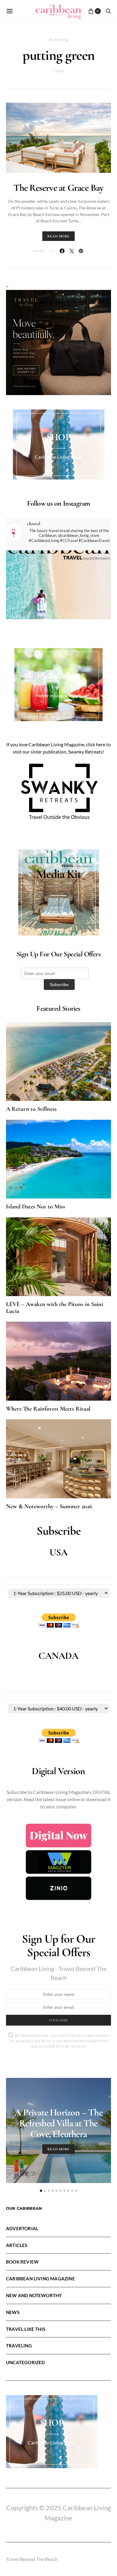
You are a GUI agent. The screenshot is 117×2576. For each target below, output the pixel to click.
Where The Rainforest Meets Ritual (48, 1409)
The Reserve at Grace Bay (59, 188)
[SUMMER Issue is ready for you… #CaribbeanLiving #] (58, 603)
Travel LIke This (26, 2329)
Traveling (19, 2346)
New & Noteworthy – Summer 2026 (49, 1506)
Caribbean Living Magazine (40, 2279)
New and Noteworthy (34, 2295)
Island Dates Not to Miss (36, 1207)
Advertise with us (58, 914)
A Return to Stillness (31, 1109)
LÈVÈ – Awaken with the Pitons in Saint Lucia (55, 1308)
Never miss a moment (58, 695)
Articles (17, 2245)
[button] (41, 2191)
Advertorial (22, 2228)
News (13, 2312)
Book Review (22, 2262)
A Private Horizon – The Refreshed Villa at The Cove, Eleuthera (58, 2123)
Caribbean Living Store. (59, 457)
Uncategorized (25, 2362)
